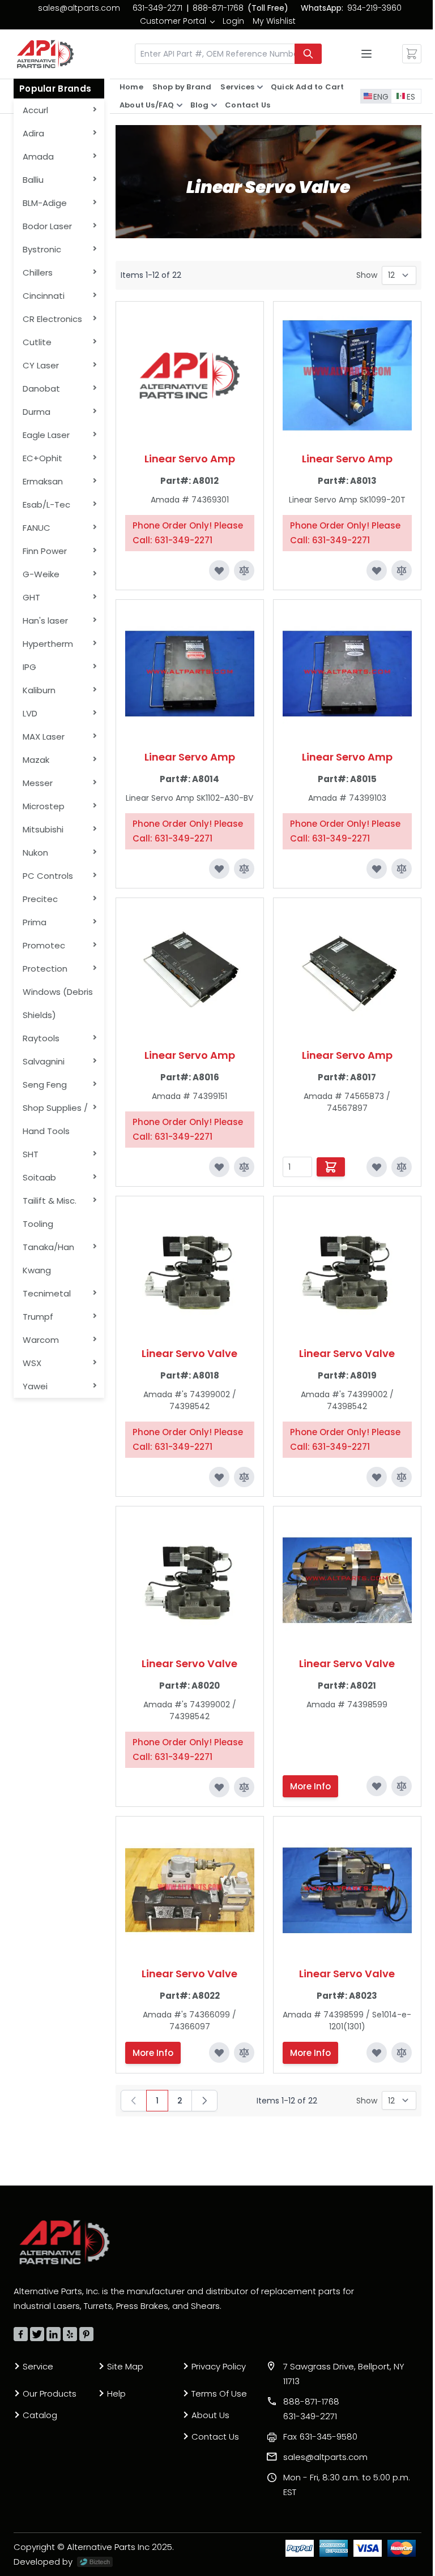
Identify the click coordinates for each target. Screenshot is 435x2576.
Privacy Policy (219, 2366)
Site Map (125, 2366)
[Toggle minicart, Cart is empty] (412, 54)
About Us (210, 2415)
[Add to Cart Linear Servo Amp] (331, 1167)
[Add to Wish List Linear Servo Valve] (219, 1477)
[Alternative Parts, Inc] (65, 2242)
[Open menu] (366, 54)
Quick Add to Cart (307, 87)
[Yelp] (70, 2334)
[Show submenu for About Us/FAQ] (180, 105)
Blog (199, 105)
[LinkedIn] (54, 2334)
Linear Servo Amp (190, 459)
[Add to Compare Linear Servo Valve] (244, 1477)
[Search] (308, 54)
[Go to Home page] (45, 54)
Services (237, 87)
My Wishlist (274, 21)
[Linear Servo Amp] (190, 375)
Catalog (40, 2415)
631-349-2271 (157, 8)
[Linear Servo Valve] (190, 1270)
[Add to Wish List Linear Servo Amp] (219, 570)
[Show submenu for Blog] (214, 105)
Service (38, 2366)
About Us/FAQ (147, 105)
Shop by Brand (182, 87)
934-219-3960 (374, 8)
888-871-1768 (218, 8)
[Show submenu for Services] (260, 87)
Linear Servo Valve (189, 1353)
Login (233, 21)
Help (116, 2393)
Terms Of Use (219, 2393)
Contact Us (248, 105)
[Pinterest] (86, 2334)
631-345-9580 (320, 2437)
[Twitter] (37, 2334)
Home (131, 87)
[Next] (204, 2101)
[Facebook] (21, 2334)
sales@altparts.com (79, 8)
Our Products (50, 2393)
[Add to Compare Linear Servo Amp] (244, 570)
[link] (177, 21)
